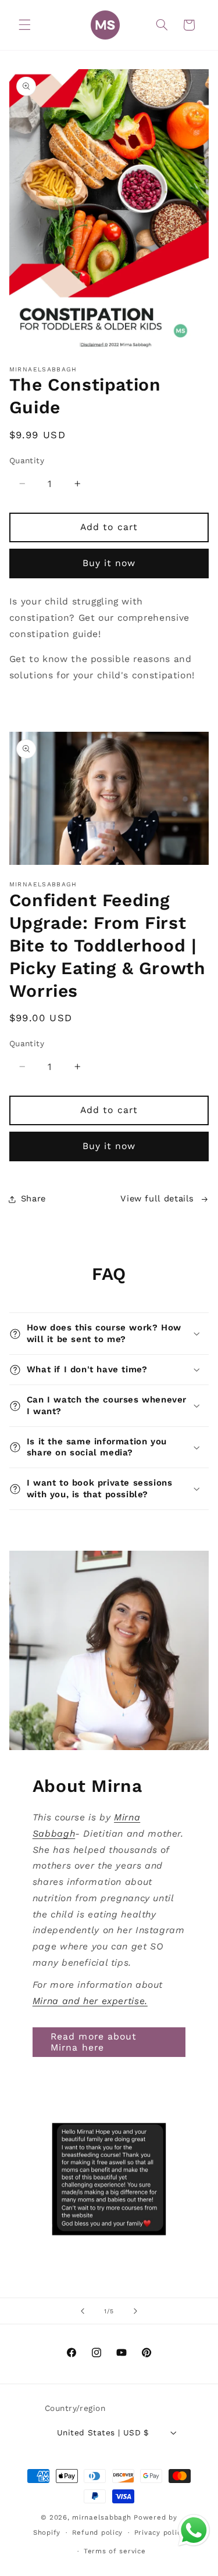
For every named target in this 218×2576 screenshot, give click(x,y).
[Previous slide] (83, 2311)
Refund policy (98, 2532)
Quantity (27, 460)
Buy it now (109, 563)
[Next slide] (135, 2311)
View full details (157, 1198)
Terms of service (115, 2551)
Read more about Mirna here (94, 2042)
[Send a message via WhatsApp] (194, 2530)
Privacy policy (160, 2532)
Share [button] (33, 1198)
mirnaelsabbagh (101, 2517)
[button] (24, 25)
